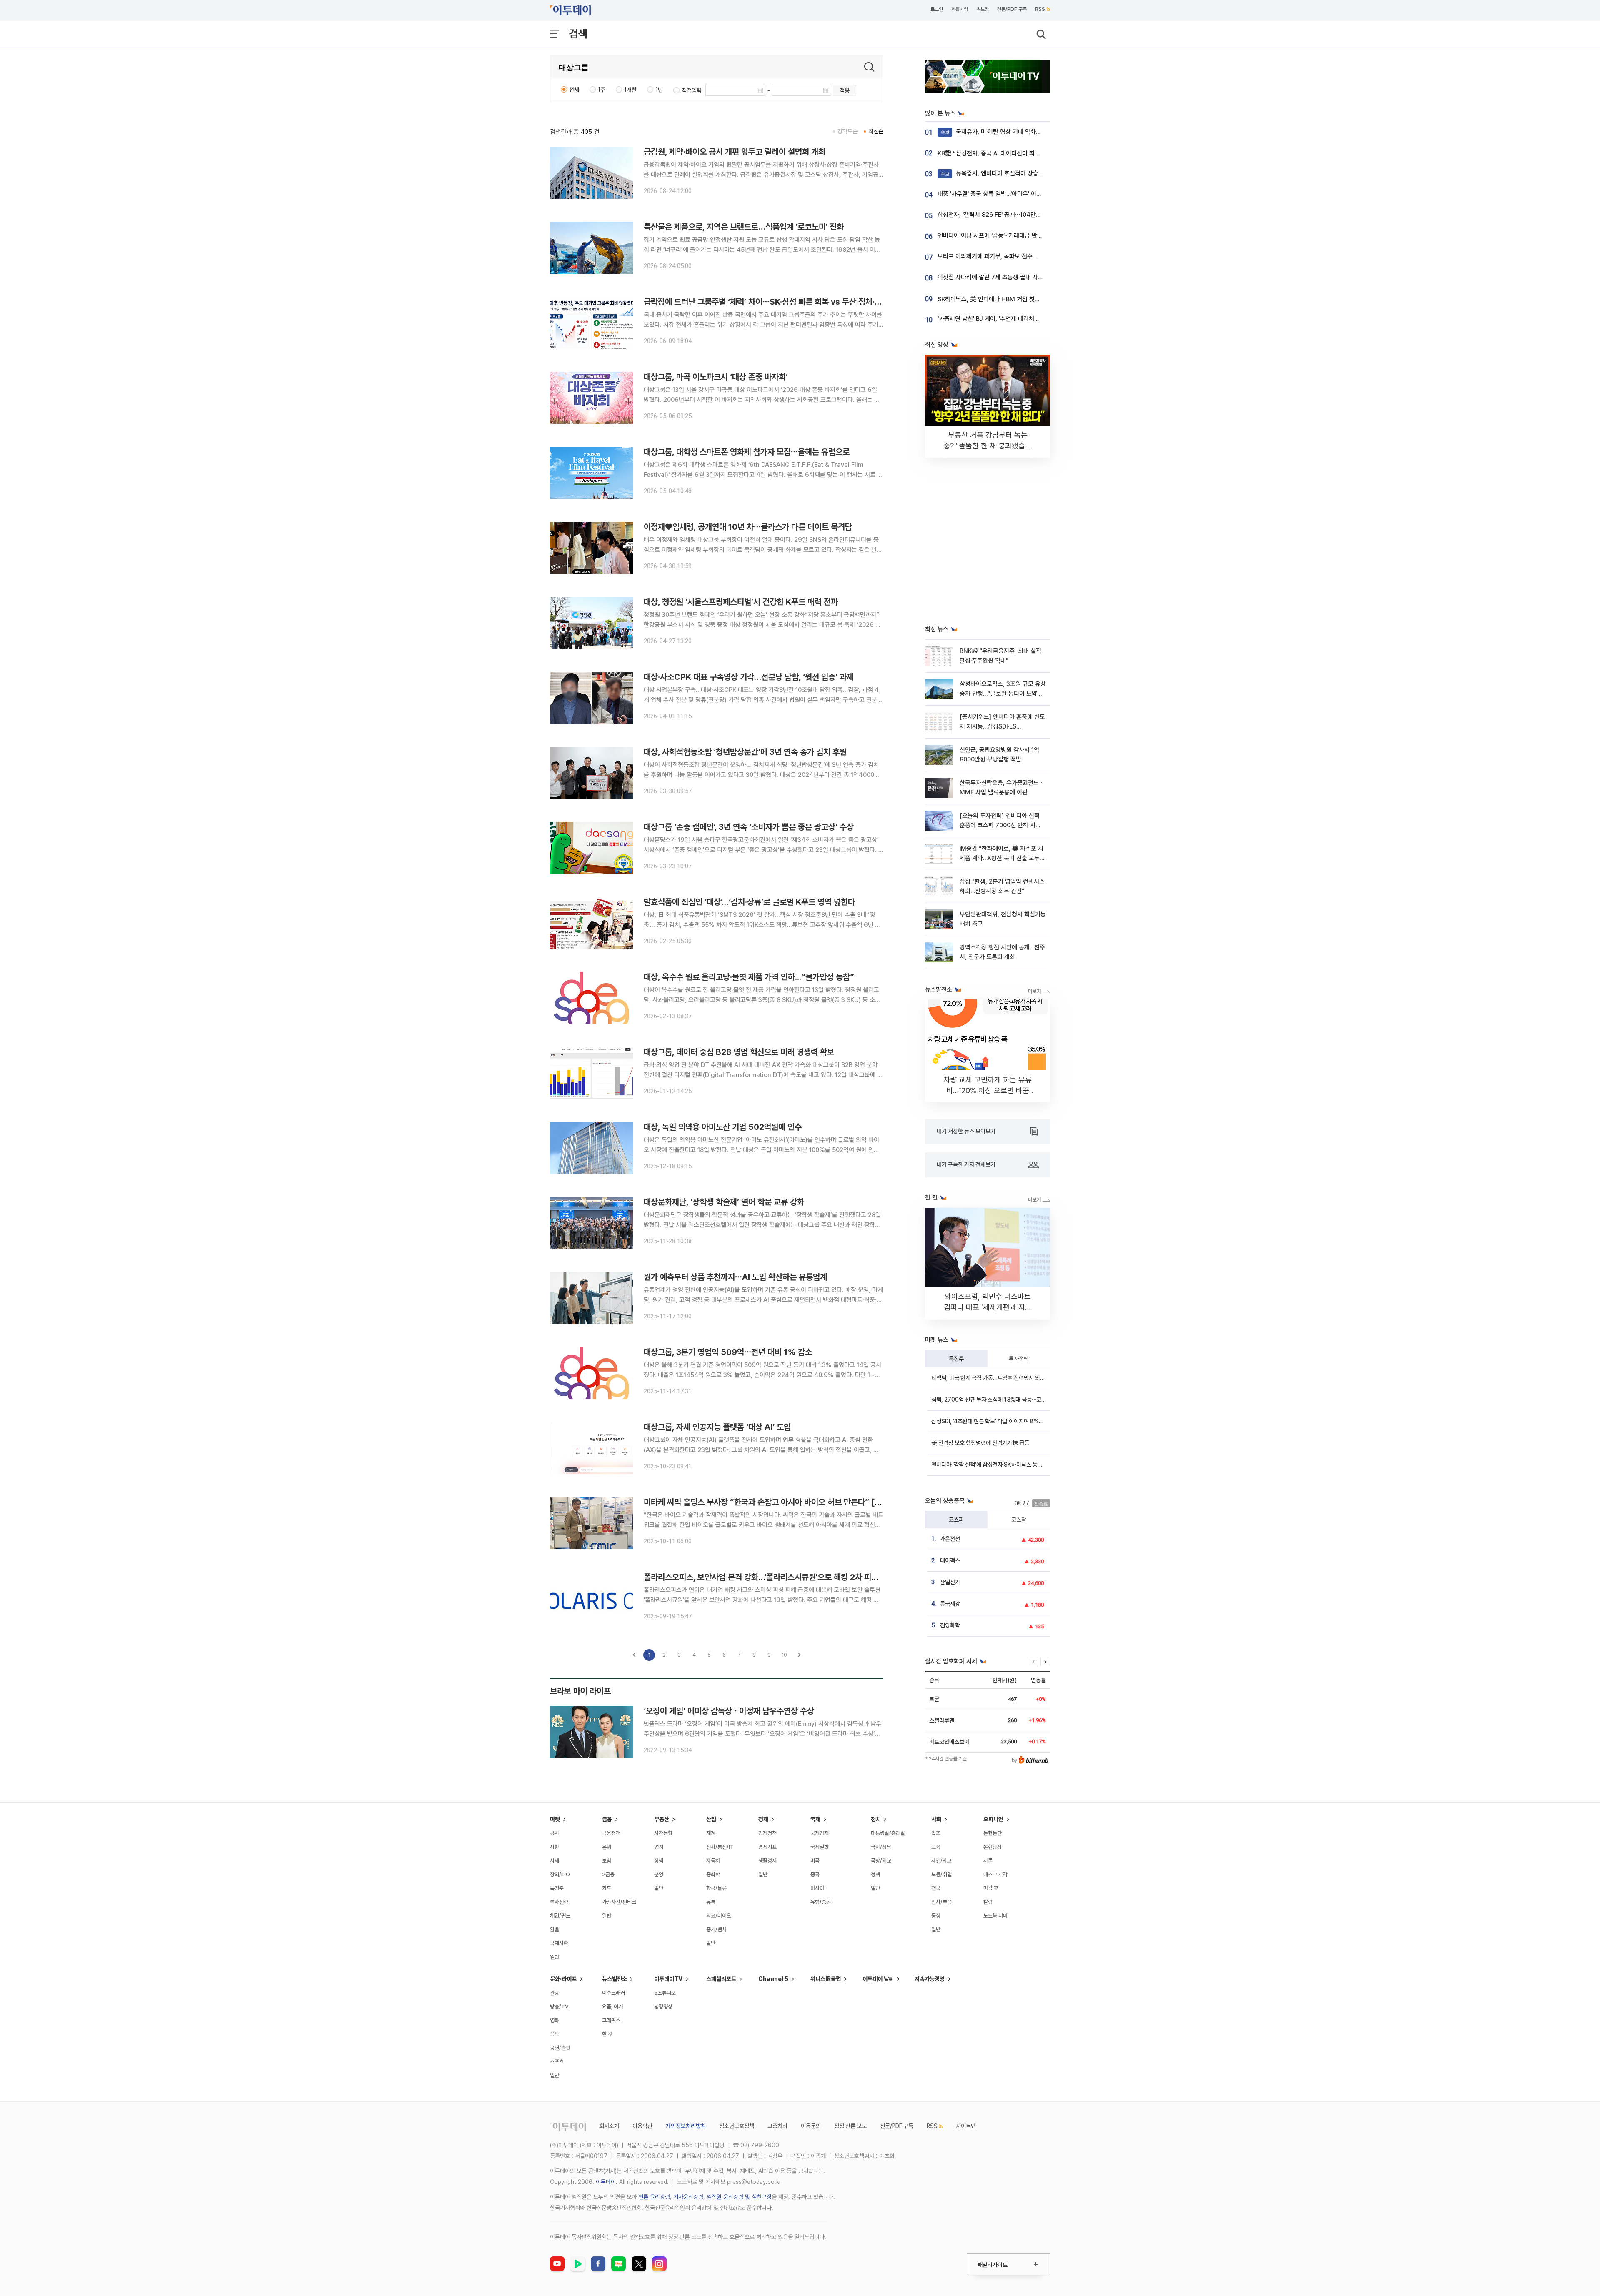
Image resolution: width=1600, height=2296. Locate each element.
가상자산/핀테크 (619, 1902)
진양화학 (950, 1625)
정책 (659, 1861)
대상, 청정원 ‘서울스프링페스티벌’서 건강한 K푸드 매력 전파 (741, 602)
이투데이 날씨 (878, 1979)
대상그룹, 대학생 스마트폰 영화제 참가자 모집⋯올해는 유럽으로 (747, 452)
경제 (763, 1819)
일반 (555, 1957)
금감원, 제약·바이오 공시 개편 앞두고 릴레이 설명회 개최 (735, 152)
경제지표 (767, 1847)
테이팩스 (950, 1560)
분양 (659, 1874)
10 (784, 1655)
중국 (815, 1874)
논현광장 (992, 1847)
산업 (711, 1819)
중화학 (713, 1874)
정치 (876, 1819)
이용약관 (642, 2126)
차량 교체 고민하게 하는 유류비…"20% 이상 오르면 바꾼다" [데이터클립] (987, 1090)
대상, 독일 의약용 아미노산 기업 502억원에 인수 (723, 1127)
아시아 (817, 1888)
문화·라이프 (563, 1979)
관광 (555, 1993)
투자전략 (1019, 1359)
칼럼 (988, 1902)
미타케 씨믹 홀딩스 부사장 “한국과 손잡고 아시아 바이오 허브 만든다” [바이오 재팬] (780, 1502)
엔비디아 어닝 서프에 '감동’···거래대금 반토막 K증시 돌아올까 (1012, 235)
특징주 (956, 1359)
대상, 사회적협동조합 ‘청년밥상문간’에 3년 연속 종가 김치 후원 (745, 752)
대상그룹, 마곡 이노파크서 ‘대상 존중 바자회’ (716, 377)
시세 (555, 1861)
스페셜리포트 (721, 1979)
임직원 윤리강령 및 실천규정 (739, 2197)
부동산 (662, 1819)
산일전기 (950, 1582)
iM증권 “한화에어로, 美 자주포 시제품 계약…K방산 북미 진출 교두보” (1001, 858)
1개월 (630, 90)
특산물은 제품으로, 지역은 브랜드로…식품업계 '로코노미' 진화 (744, 227)
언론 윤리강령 (654, 2197)
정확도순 (847, 131)
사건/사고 (941, 1861)
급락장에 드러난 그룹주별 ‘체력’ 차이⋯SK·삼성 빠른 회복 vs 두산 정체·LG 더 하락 (777, 302)
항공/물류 (716, 1888)
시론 (988, 1861)
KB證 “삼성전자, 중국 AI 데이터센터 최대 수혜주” (999, 153)
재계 (711, 1833)
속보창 (982, 9)
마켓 (555, 1819)
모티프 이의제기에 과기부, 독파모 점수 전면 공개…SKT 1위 (1010, 256)
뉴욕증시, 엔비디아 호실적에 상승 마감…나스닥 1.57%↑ (1018, 173)
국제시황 (559, 1943)
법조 (936, 1833)
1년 (659, 90)
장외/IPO (560, 1874)
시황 (555, 1847)
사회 (936, 1819)
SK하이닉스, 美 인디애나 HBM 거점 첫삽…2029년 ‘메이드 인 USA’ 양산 (1028, 299)
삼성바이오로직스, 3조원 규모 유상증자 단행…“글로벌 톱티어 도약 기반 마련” (1003, 694)
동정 (936, 1916)
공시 (555, 1833)
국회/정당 (881, 1847)
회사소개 (609, 2126)
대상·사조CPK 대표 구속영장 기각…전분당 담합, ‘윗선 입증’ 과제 (749, 677)
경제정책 (767, 1833)
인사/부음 (941, 1902)
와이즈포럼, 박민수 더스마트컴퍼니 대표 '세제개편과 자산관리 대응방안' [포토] (988, 1307)
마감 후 (991, 1888)
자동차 (713, 1861)
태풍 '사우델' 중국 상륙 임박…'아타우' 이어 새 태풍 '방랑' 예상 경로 (1019, 194)
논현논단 (992, 1833)
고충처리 (777, 2126)
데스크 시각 (995, 1874)
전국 (936, 1888)
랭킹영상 (663, 2007)
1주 (602, 90)
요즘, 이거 (612, 2007)
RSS (1040, 9)
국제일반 (820, 1847)
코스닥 (1019, 1520)
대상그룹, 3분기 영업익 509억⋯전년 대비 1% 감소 (728, 1352)
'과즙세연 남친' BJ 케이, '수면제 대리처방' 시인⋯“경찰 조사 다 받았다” (1025, 319)
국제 (815, 1819)
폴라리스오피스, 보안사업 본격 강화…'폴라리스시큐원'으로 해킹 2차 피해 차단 (769, 1577)
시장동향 (663, 1833)
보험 (607, 1861)
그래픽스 (611, 2020)
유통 (711, 1902)
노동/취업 (941, 1874)
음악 (555, 2034)
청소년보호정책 (737, 2126)
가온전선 (950, 1539)
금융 (607, 1819)
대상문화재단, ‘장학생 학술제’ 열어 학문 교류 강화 (724, 1202)
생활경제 (767, 1861)
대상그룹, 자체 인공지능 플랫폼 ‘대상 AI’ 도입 (717, 1427)
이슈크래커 (614, 1993)
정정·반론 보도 (850, 2126)
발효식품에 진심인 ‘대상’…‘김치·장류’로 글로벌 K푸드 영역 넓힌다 (749, 902)
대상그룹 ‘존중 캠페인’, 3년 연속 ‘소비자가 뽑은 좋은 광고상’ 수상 (749, 827)
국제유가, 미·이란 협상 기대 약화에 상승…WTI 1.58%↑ (1017, 132)
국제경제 (820, 1833)
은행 (607, 1847)
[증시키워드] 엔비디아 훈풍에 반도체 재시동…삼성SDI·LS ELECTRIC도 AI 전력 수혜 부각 (1002, 727)
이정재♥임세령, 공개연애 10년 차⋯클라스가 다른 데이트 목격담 (748, 527)
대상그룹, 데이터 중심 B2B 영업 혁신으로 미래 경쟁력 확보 (739, 1052)
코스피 (956, 1520)
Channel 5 (773, 1979)
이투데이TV (668, 1979)
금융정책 (611, 1833)
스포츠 (557, 2062)
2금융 (608, 1874)
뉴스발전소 (615, 1979)
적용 (845, 90)
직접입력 (692, 90)
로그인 (937, 9)
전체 (574, 90)
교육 (936, 1847)
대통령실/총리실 (888, 1833)
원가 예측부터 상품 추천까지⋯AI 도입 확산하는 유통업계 (735, 1277)
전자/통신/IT (720, 1847)
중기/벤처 (716, 1929)
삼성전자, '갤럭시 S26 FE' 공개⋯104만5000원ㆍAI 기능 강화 (1015, 215)
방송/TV (559, 2007)
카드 (607, 1888)
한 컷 (607, 2034)
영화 (555, 2020)
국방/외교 (881, 1861)
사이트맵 (966, 2126)
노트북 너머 (995, 1916)
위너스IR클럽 (826, 1979)
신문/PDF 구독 (1012, 9)
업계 (659, 1847)
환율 (555, 1929)
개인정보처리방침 (686, 2126)
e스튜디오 (665, 1993)
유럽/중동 (821, 1902)
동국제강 (950, 1604)
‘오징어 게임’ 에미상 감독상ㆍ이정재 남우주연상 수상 (729, 1711)
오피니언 (993, 1819)
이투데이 (606, 2182)
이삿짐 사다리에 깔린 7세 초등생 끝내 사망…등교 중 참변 (1008, 277)
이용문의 (811, 2126)
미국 (815, 1861)
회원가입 (960, 9)
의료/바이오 (719, 1916)
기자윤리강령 (688, 2197)
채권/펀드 (560, 1916)
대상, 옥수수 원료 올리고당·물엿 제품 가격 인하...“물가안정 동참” (749, 977)
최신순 (876, 131)
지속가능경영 (930, 1979)
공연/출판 (560, 2048)
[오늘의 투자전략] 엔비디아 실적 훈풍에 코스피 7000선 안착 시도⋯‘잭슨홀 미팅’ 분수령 (1000, 825)
